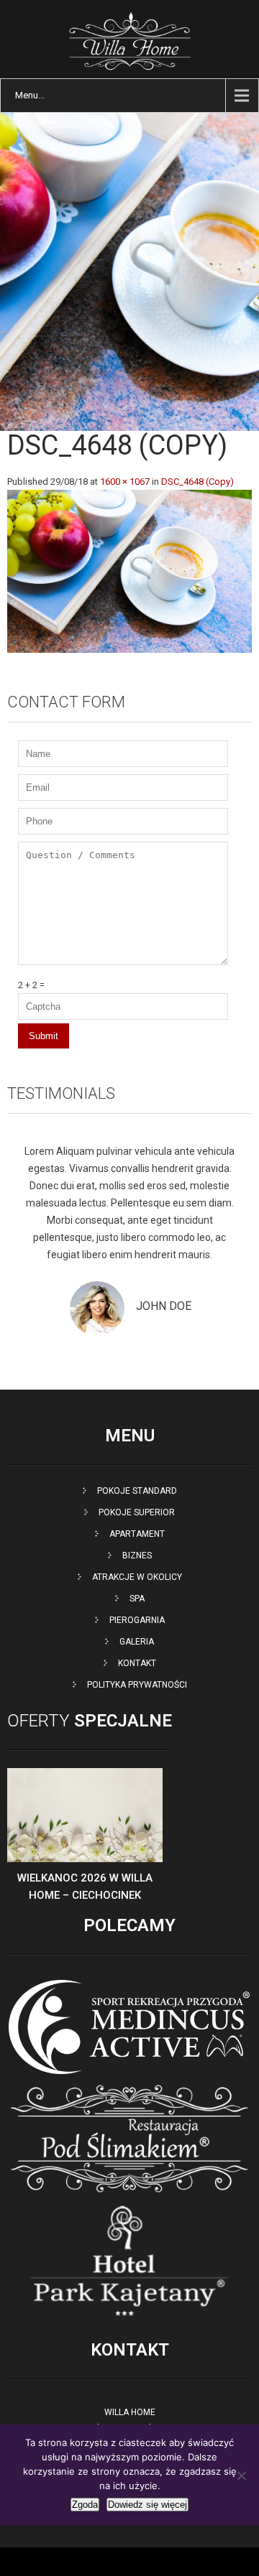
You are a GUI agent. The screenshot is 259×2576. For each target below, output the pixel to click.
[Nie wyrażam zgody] (241, 2475)
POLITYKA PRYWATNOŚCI (137, 1685)
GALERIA (137, 1642)
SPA (137, 1599)
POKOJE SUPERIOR (137, 1512)
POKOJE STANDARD (137, 1491)
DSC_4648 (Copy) (197, 482)
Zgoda (85, 2505)
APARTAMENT (137, 1534)
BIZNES (137, 1556)
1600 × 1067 (125, 482)
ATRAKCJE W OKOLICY (137, 1577)
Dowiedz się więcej (147, 2505)
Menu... (30, 95)
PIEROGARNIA (137, 1620)
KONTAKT (137, 1663)
